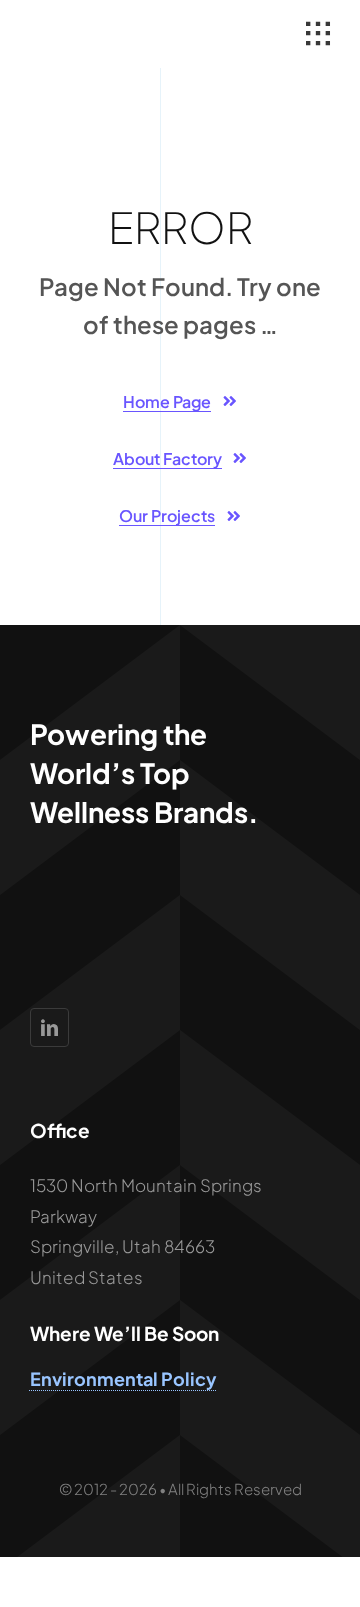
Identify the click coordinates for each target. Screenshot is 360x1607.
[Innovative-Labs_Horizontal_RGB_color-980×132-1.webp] (102, 33)
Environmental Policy (123, 1378)
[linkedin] (49, 1027)
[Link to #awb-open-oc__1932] (318, 34)
